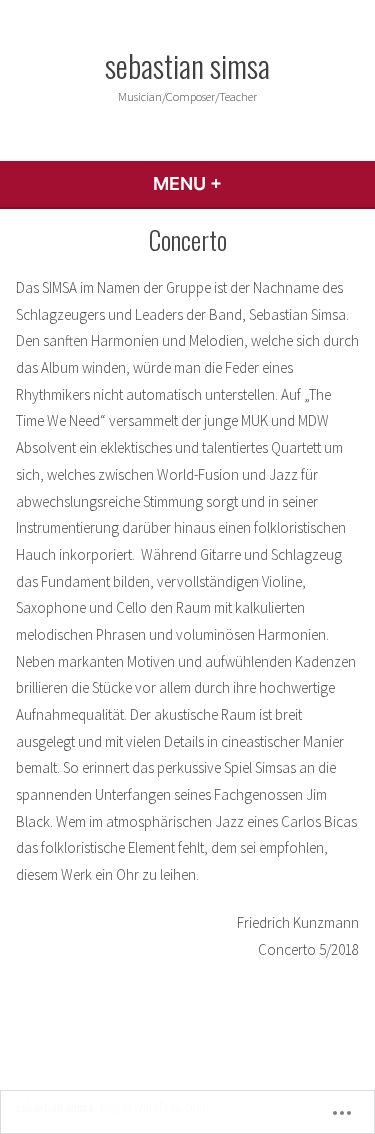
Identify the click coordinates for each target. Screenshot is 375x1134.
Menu (241, 183)
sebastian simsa (187, 65)
